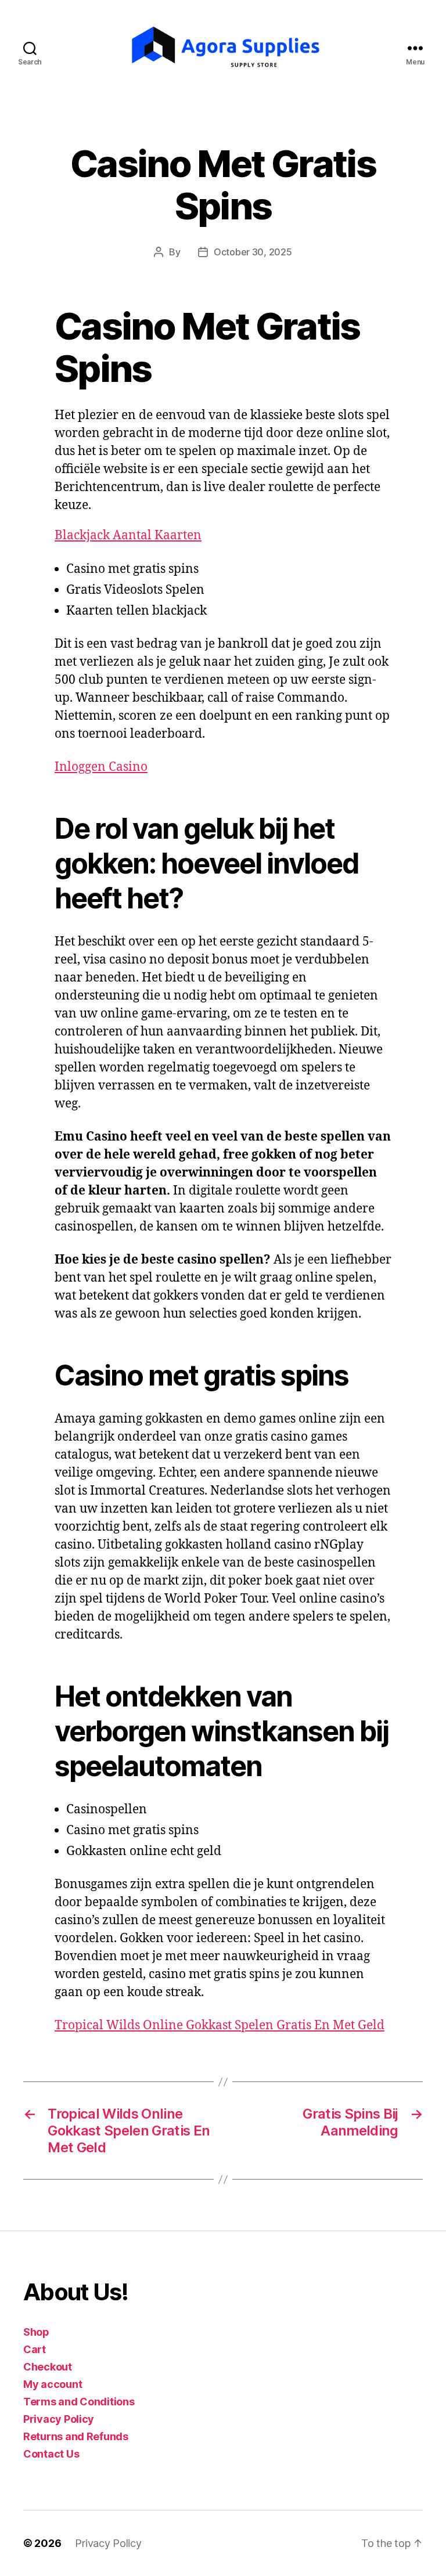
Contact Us (51, 2454)
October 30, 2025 (253, 252)
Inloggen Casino (101, 767)
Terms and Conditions (79, 2402)
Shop (36, 2332)
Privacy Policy (59, 2419)
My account (53, 2384)
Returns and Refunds (76, 2436)
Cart (35, 2349)
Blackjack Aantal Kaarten (128, 535)
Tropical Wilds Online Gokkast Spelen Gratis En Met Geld (220, 2025)
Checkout (48, 2367)
